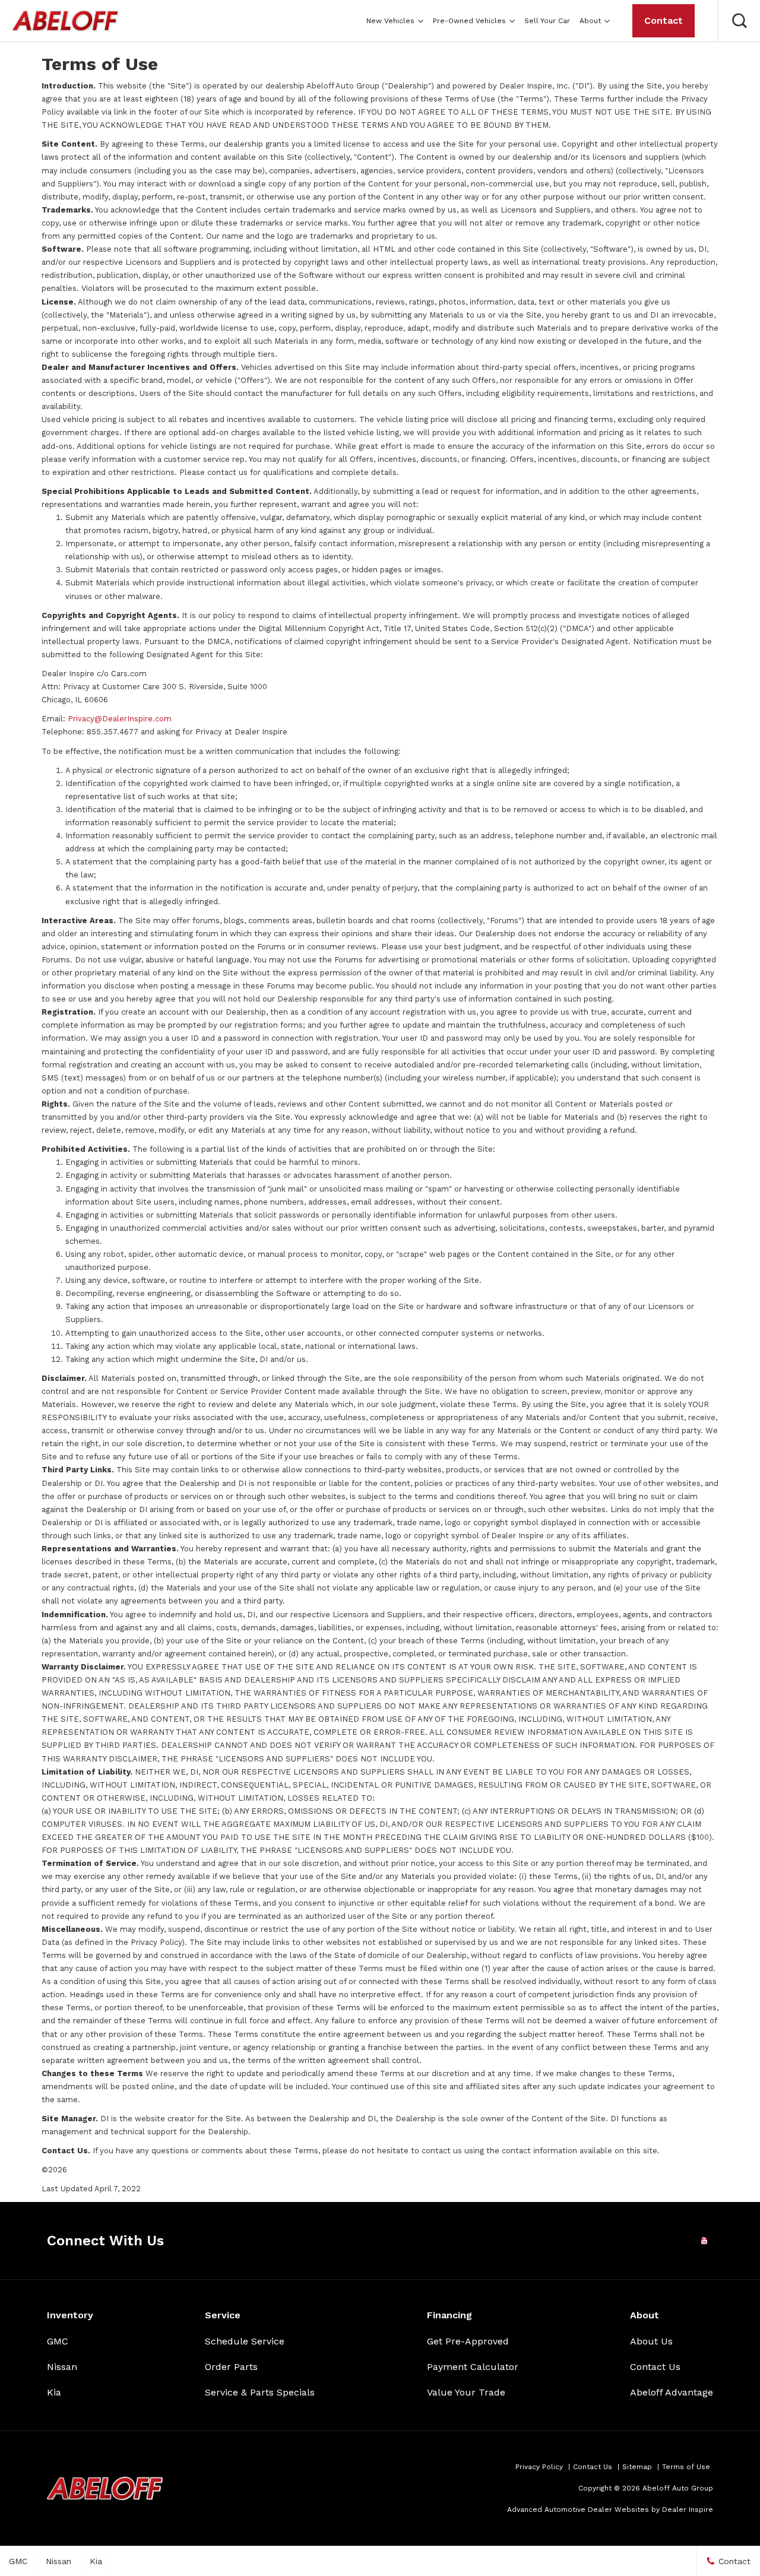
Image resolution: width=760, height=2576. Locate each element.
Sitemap (637, 2467)
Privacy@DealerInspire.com (120, 719)
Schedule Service (245, 2341)
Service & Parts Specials (260, 2392)
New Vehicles (390, 21)
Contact (664, 20)
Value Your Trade (466, 2392)
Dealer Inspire (688, 2510)
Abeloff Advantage (672, 2392)
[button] (739, 21)
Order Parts (231, 2367)
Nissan (62, 2367)
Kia (54, 2392)
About (590, 21)
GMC (58, 2341)
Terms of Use (686, 2467)
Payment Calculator (473, 2367)
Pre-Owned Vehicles (469, 21)
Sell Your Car (547, 21)
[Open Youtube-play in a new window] (704, 2241)
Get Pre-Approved (468, 2341)
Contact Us (655, 2367)
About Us (651, 2341)
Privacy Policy (539, 2467)
